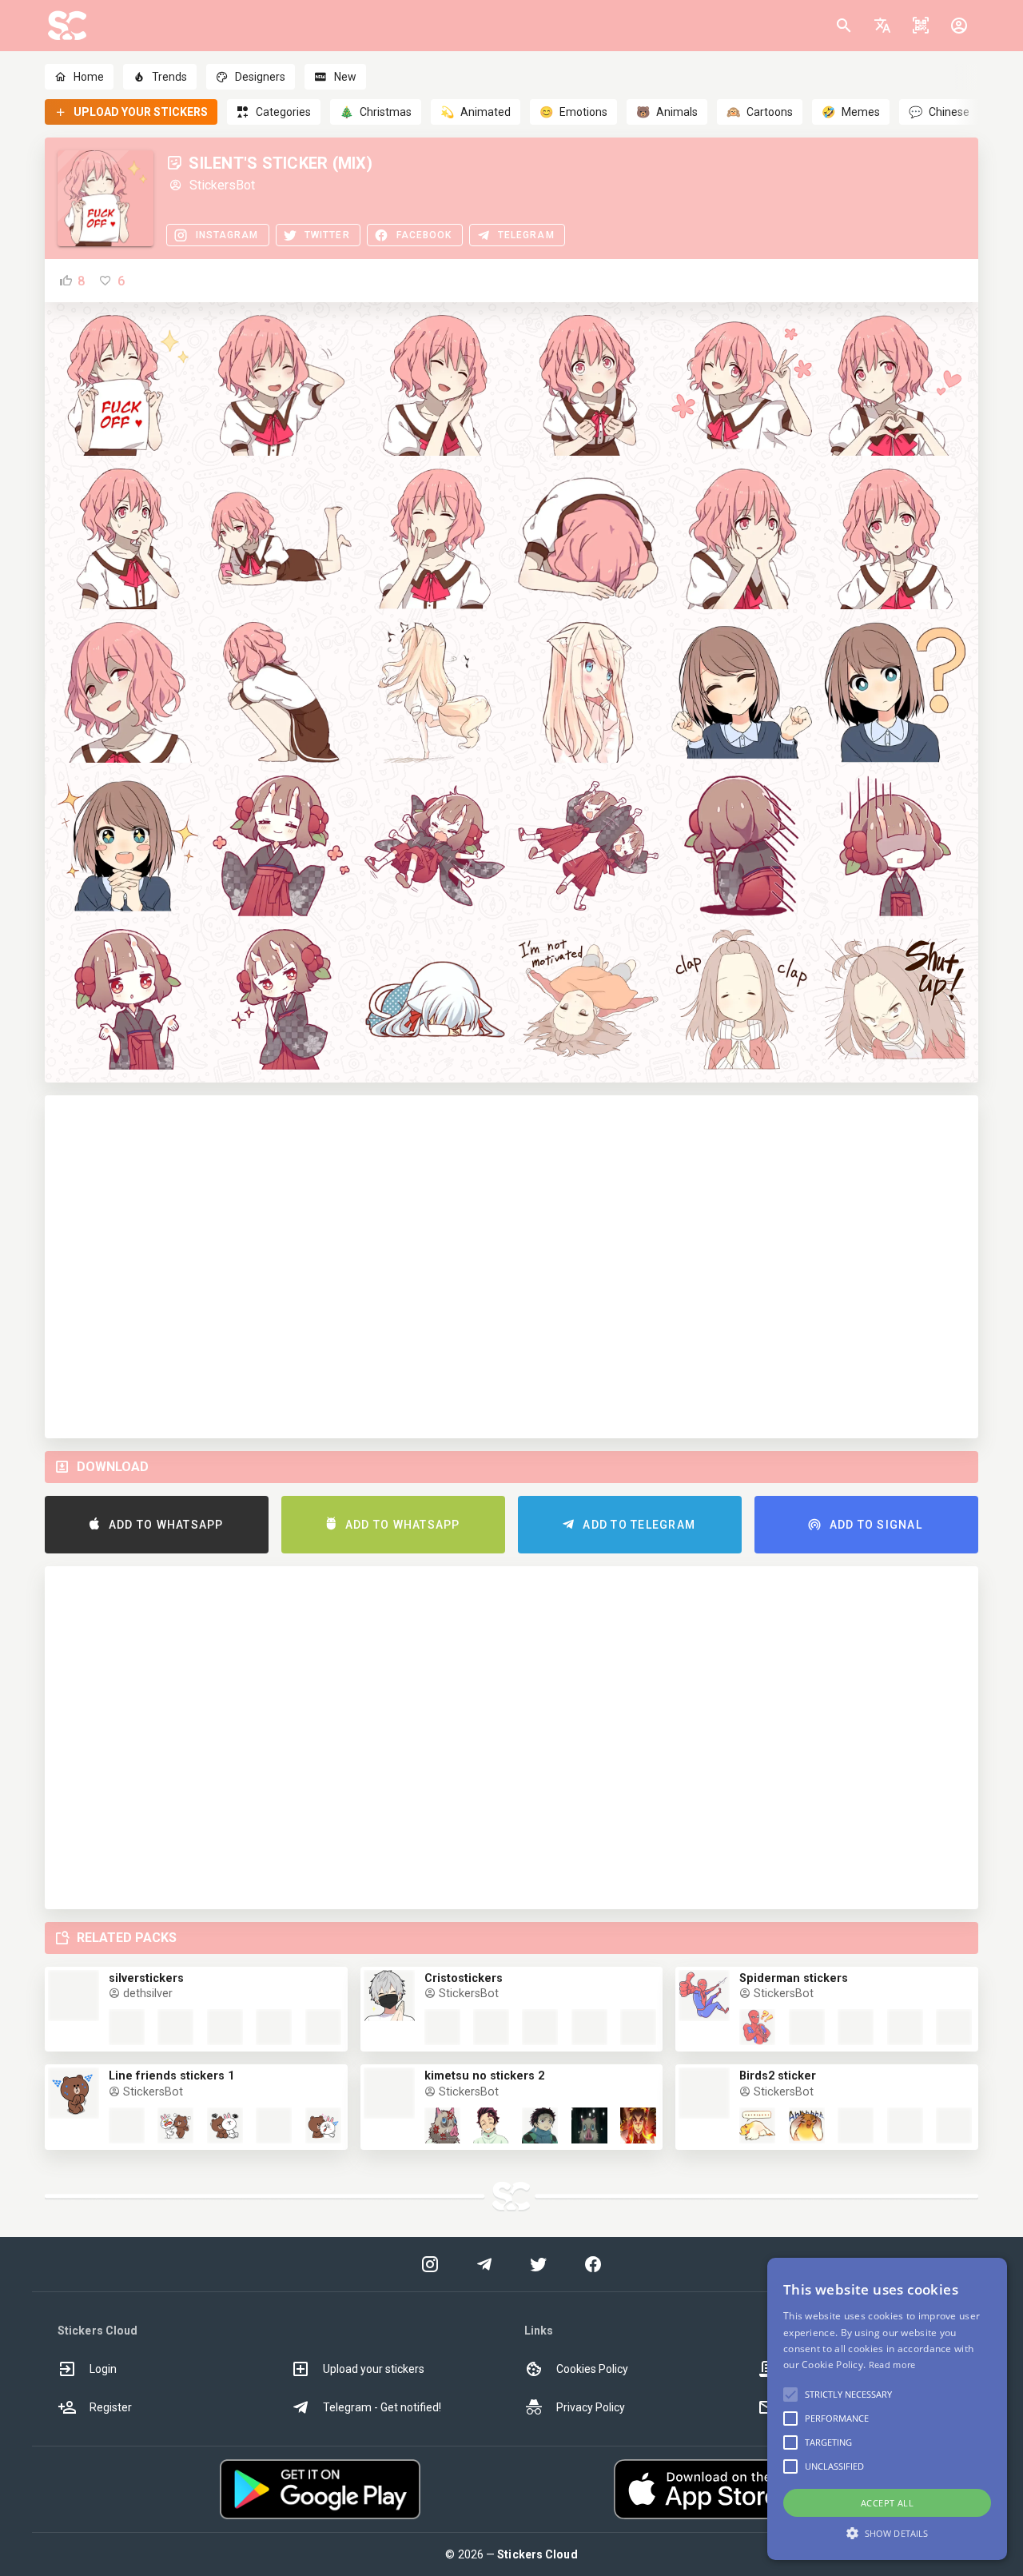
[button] (882, 26)
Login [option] (103, 2369)
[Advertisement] (511, 1267)
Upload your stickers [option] (374, 2369)
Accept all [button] (887, 2503)
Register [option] (111, 2407)
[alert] (887, 2409)
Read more (892, 2365)
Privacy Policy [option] (591, 2407)
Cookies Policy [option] (592, 2369)
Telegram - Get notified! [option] (382, 2407)
